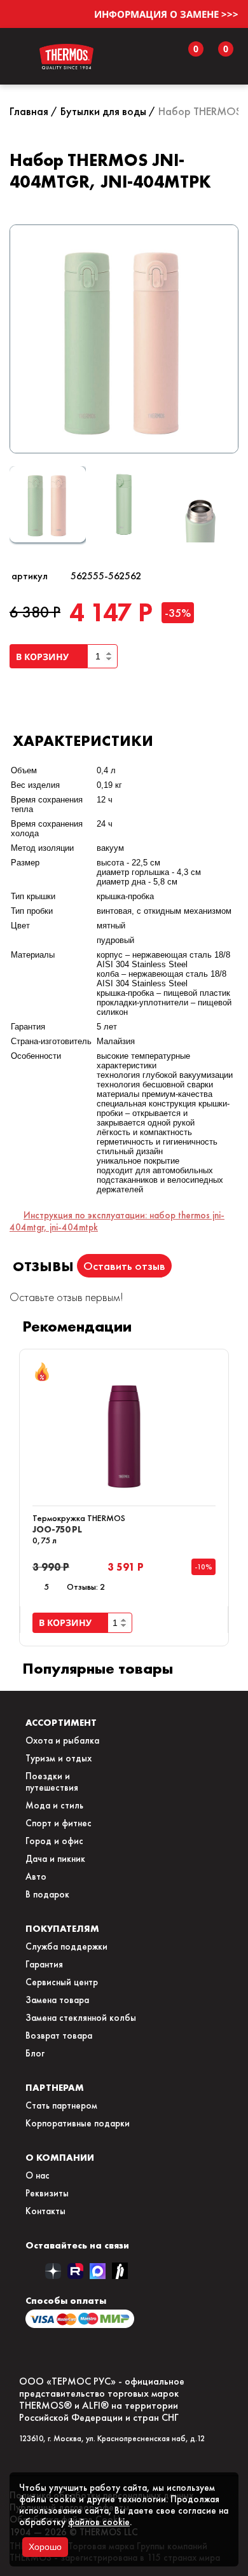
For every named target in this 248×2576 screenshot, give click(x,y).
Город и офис (54, 1841)
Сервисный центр (62, 1982)
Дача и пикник (55, 1859)
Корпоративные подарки (78, 2123)
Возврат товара (59, 2035)
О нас (38, 2175)
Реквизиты (47, 2193)
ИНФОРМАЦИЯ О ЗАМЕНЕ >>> (166, 14)
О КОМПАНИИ (60, 2157)
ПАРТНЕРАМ (55, 2087)
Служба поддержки (66, 1946)
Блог (35, 2053)
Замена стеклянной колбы (81, 2018)
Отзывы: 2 (86, 1587)
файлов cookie (99, 2522)
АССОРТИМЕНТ (61, 1722)
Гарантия (44, 1964)
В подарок (47, 1894)
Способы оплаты (66, 2300)
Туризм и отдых (59, 1758)
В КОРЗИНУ (45, 657)
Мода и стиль (54, 1805)
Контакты (45, 2211)
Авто (36, 1877)
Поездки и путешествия (52, 1782)
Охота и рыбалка (62, 1740)
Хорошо (45, 2547)
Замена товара (57, 2000)
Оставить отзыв (124, 1266)
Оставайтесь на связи (77, 2245)
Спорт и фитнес (59, 1823)
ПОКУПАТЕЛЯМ (62, 1928)
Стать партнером (61, 2105)
